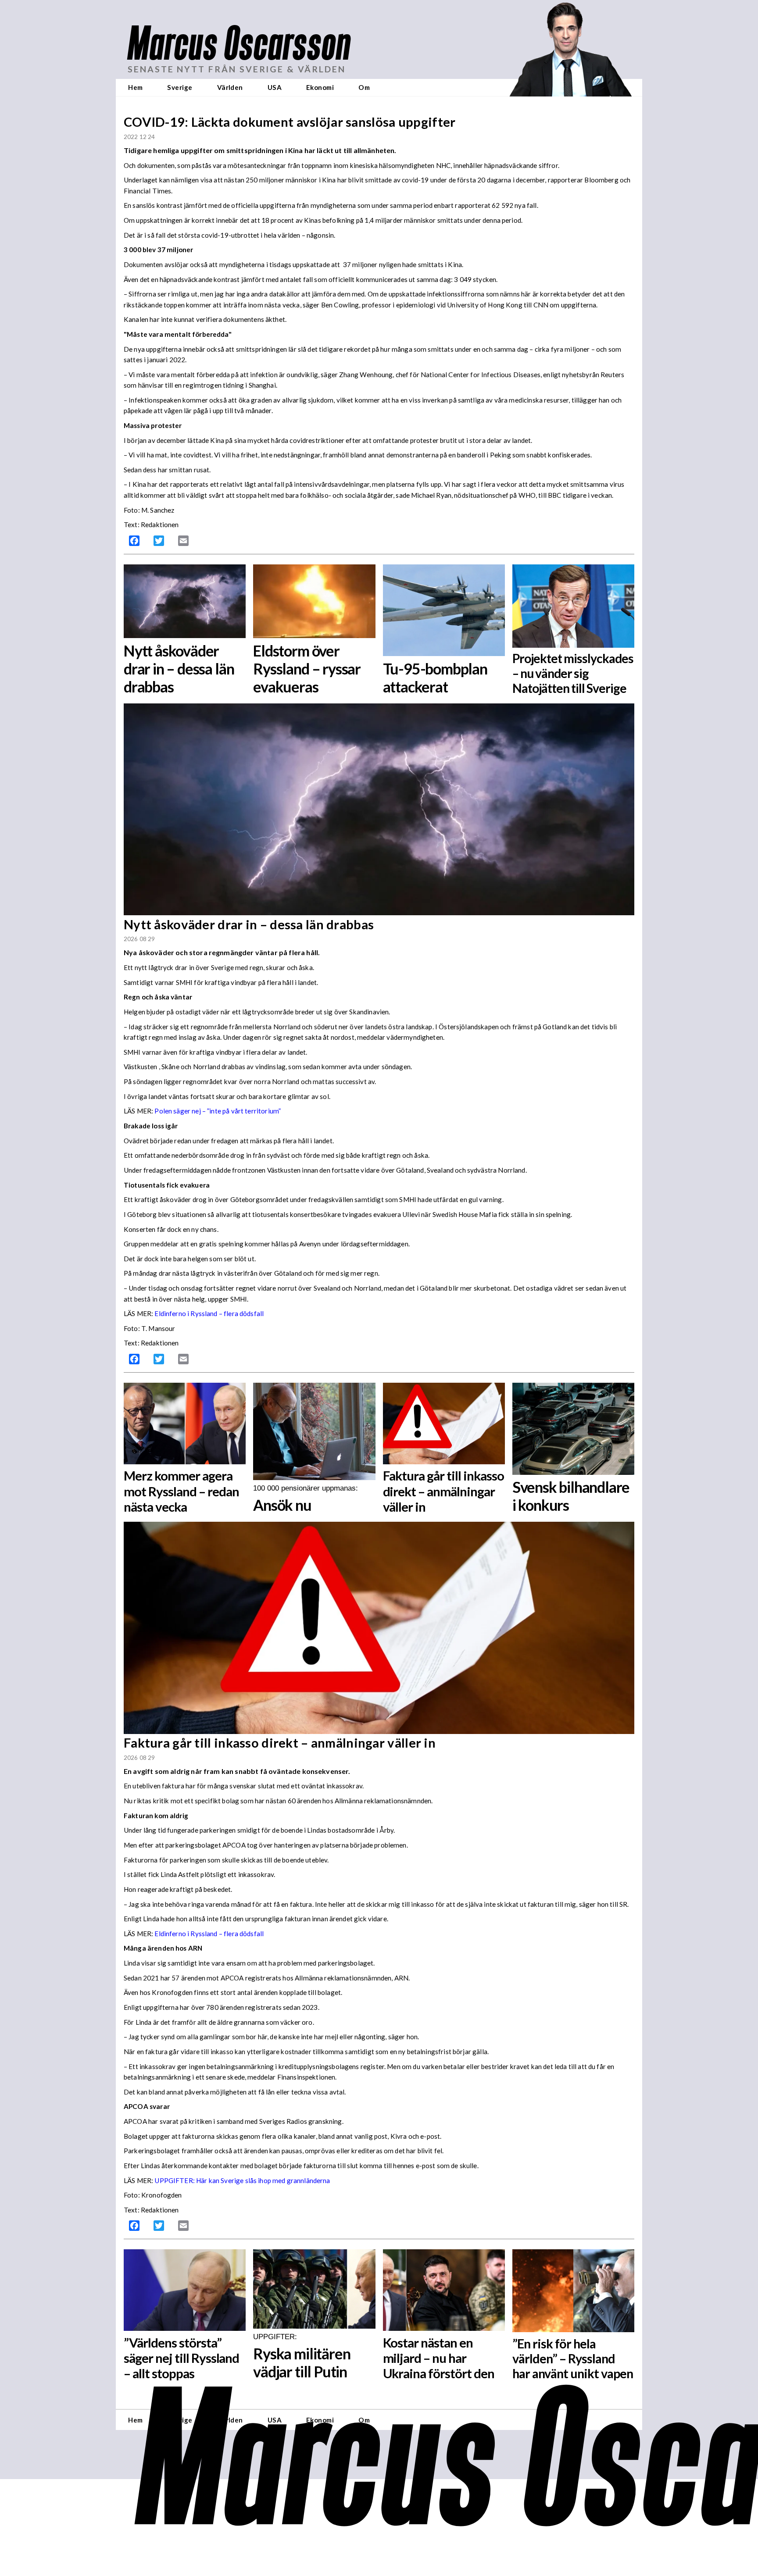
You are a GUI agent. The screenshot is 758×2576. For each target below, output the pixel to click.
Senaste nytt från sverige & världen (237, 69)
